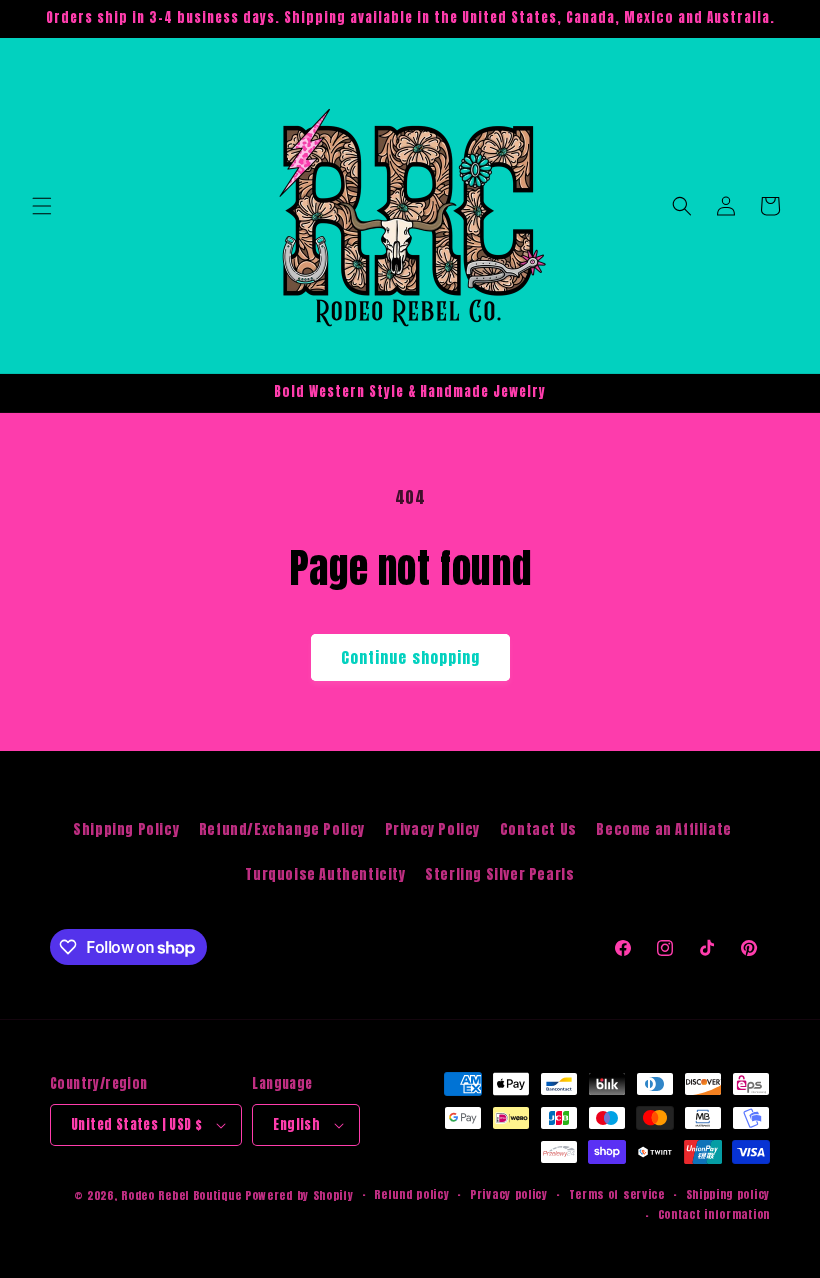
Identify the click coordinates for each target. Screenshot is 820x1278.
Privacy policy (509, 1194)
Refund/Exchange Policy (282, 829)
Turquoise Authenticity (325, 874)
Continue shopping (410, 657)
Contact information (714, 1214)
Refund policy (411, 1194)
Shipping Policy (126, 829)
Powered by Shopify (299, 1195)
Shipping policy (728, 1194)
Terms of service (617, 1194)
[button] (42, 206)
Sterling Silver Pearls (499, 874)
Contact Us (538, 829)
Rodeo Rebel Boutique (181, 1195)
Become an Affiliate (663, 829)
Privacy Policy (432, 829)
